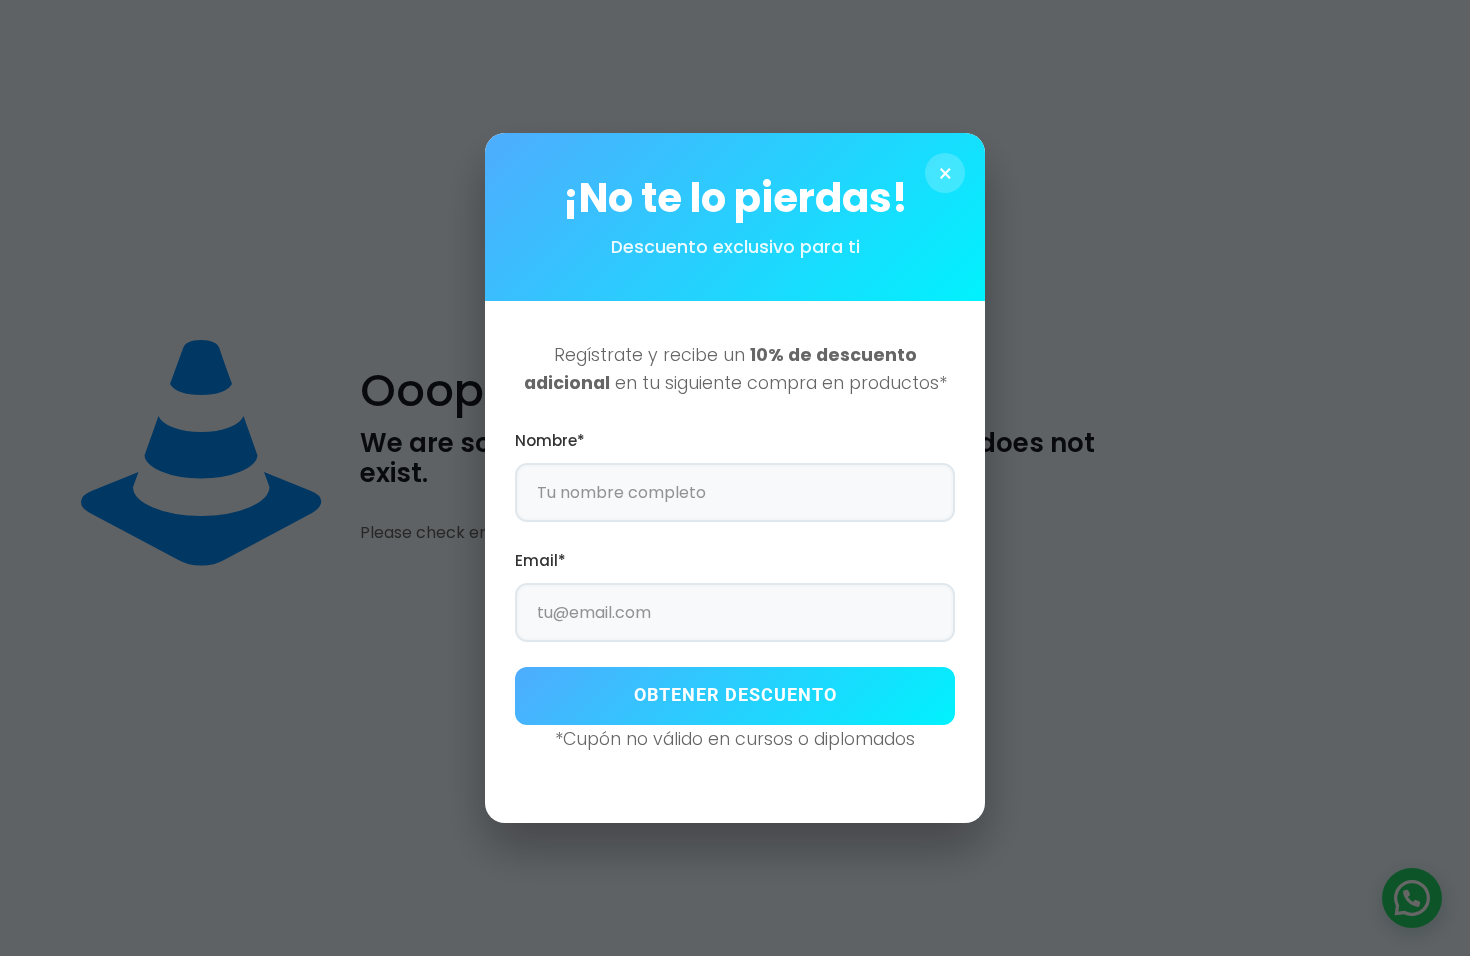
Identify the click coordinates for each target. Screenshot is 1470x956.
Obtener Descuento (735, 695)
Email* (540, 560)
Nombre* (550, 440)
